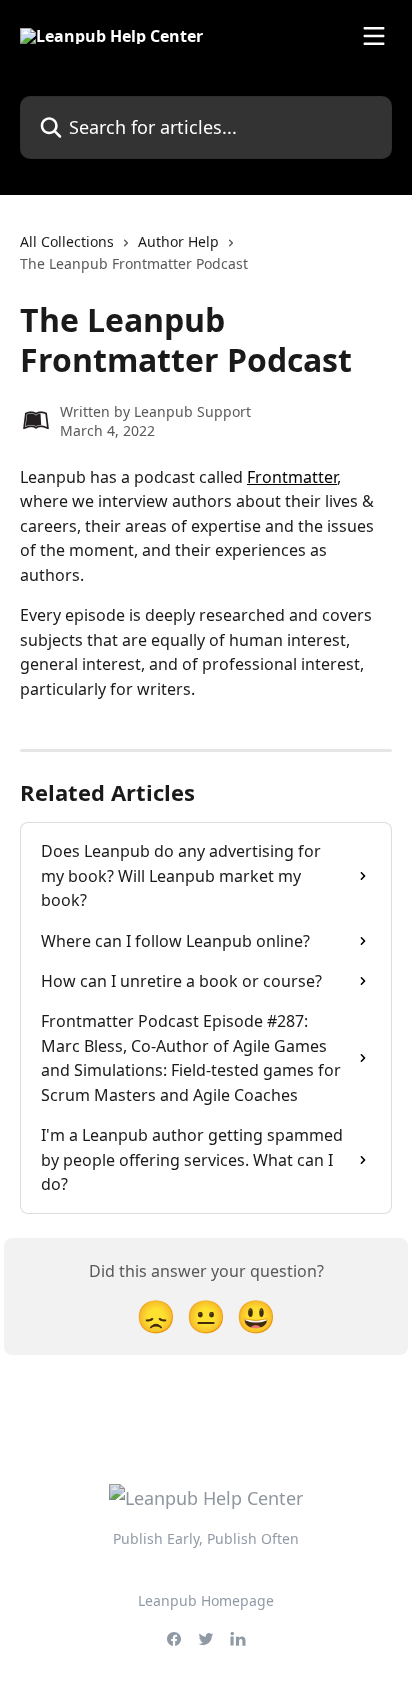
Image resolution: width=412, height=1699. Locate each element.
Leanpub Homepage (206, 1600)
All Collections (67, 241)
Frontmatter (292, 477)
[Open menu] (374, 36)
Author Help (178, 241)
